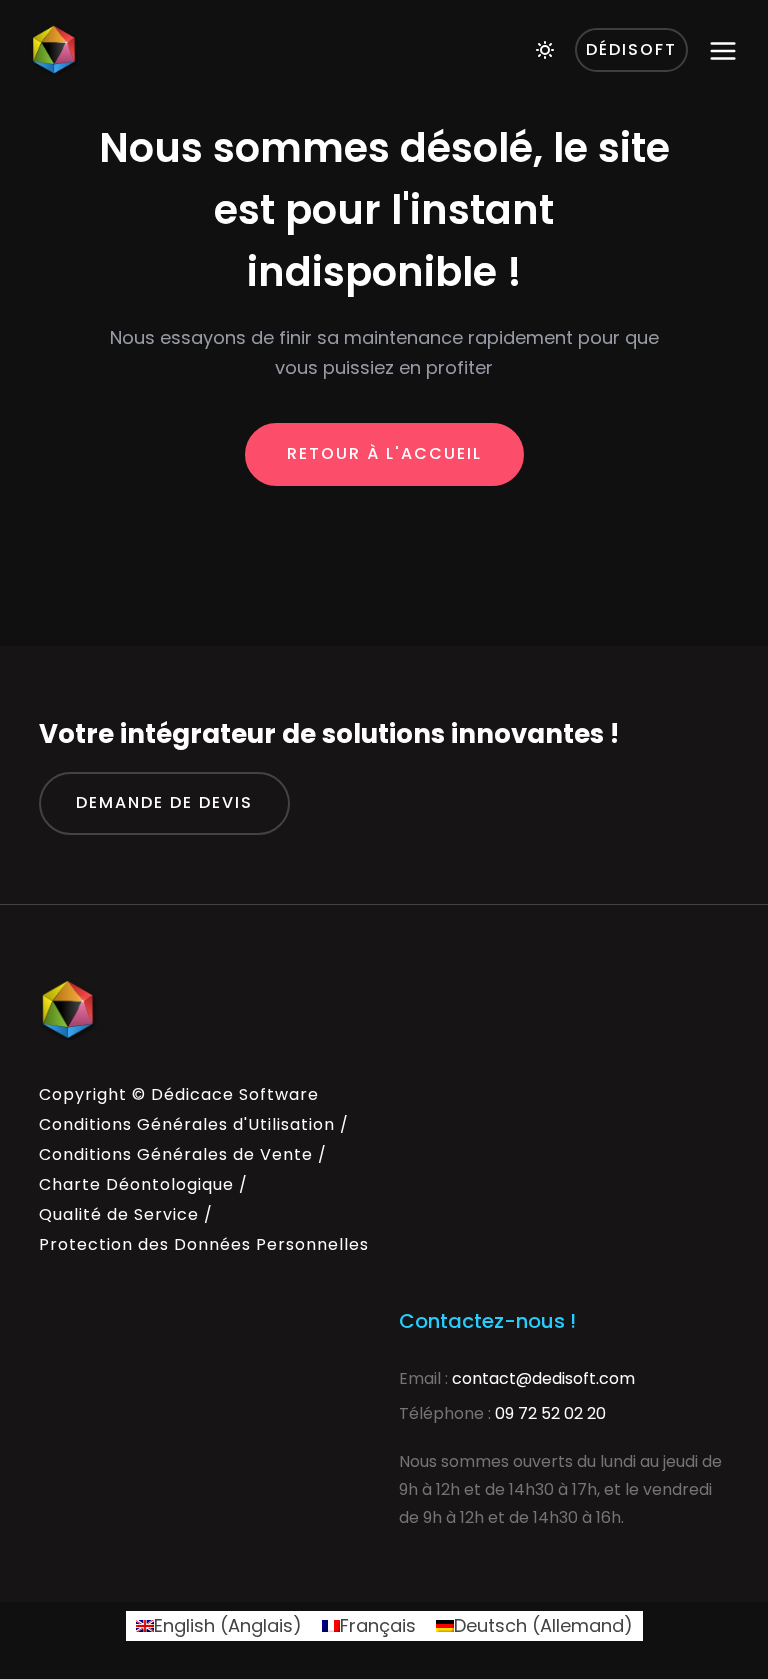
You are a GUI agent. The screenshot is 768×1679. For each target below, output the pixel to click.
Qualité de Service (119, 1214)
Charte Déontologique (136, 1184)
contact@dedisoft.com (543, 1378)
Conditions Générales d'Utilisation (187, 1124)
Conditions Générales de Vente (176, 1154)
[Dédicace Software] (55, 50)
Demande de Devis (164, 802)
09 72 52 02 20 (550, 1413)
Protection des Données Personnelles (204, 1244)
